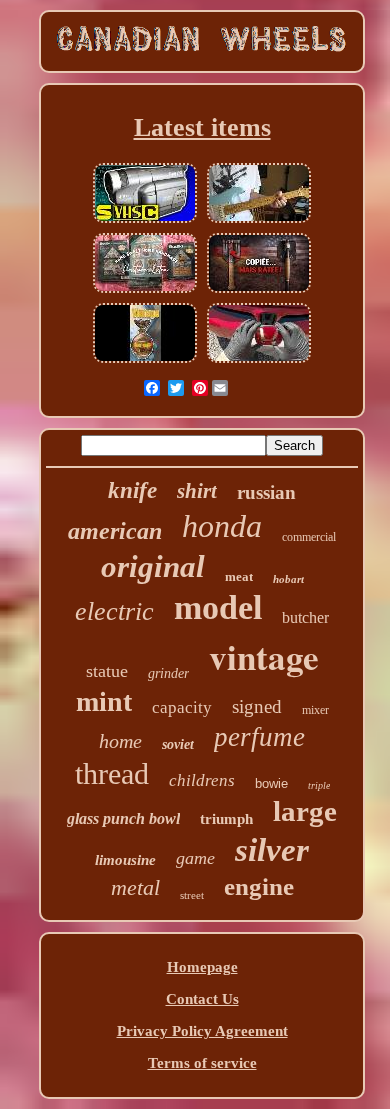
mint (104, 701)
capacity (182, 707)
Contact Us (202, 999)
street (192, 895)
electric (114, 611)
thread (112, 773)
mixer (315, 710)
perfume (259, 737)
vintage (264, 656)
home (120, 741)
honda (222, 526)
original (153, 566)
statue (107, 671)
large (305, 811)
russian (266, 492)
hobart (288, 579)
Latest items (202, 127)
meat (239, 576)
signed (257, 706)
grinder (168, 673)
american (115, 531)
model (218, 607)
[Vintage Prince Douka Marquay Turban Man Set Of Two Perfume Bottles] (145, 361)
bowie (271, 783)
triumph (226, 819)
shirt (197, 491)
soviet (178, 744)
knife (132, 490)
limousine (125, 860)
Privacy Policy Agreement (202, 1031)
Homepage (202, 967)
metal (135, 887)
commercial (309, 537)
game (195, 858)
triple (319, 785)
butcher (305, 617)
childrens (202, 780)
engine (259, 886)
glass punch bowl (123, 818)
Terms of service (202, 1063)
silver (272, 850)
